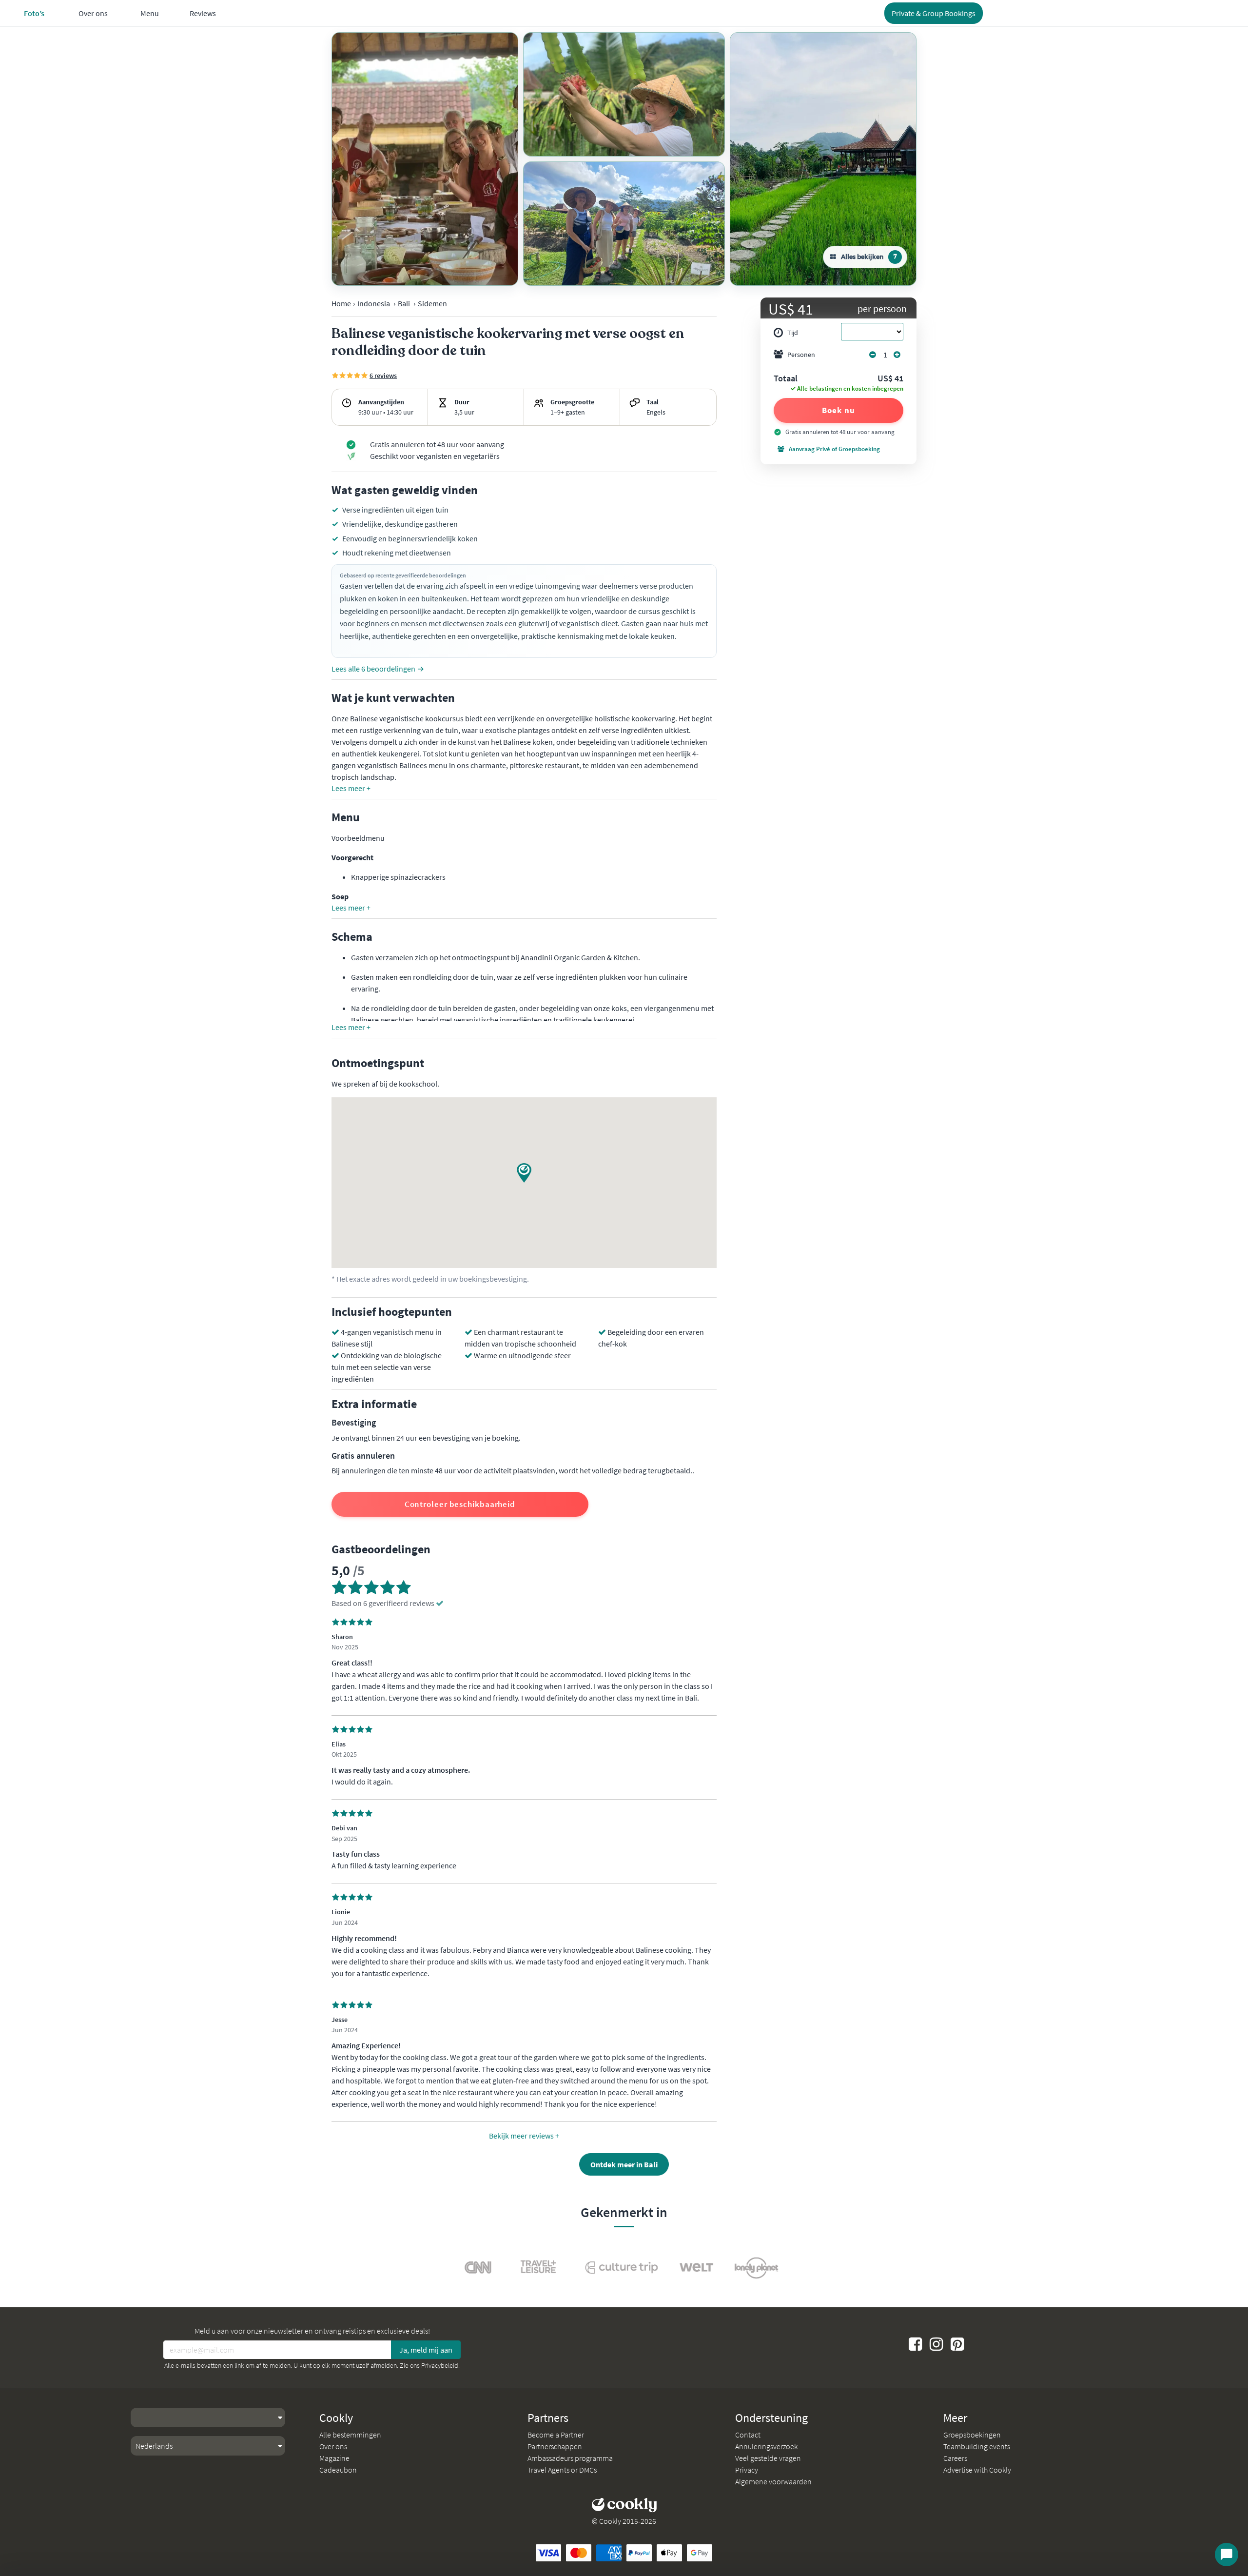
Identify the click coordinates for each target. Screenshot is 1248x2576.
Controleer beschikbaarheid (460, 1504)
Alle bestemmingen (350, 2435)
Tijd (793, 333)
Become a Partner (556, 2435)
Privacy (747, 2470)
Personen (801, 355)
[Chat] (1227, 2555)
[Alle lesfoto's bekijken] (425, 159)
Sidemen (432, 303)
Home (341, 303)
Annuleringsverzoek (766, 2446)
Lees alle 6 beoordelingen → (378, 669)
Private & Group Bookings (934, 13)
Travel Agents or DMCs (562, 2470)
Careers (955, 2458)
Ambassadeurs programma (570, 2458)
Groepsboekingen (972, 2435)
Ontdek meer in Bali (624, 2164)
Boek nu (838, 410)
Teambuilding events (977, 2446)
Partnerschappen (555, 2446)
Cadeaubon (338, 2470)
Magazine (334, 2458)
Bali (404, 303)
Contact (748, 2435)
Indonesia (374, 303)
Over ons (333, 2446)
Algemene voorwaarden (773, 2481)
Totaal (786, 379)
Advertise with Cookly (977, 2470)
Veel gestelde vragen (768, 2458)
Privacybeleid (440, 2365)
